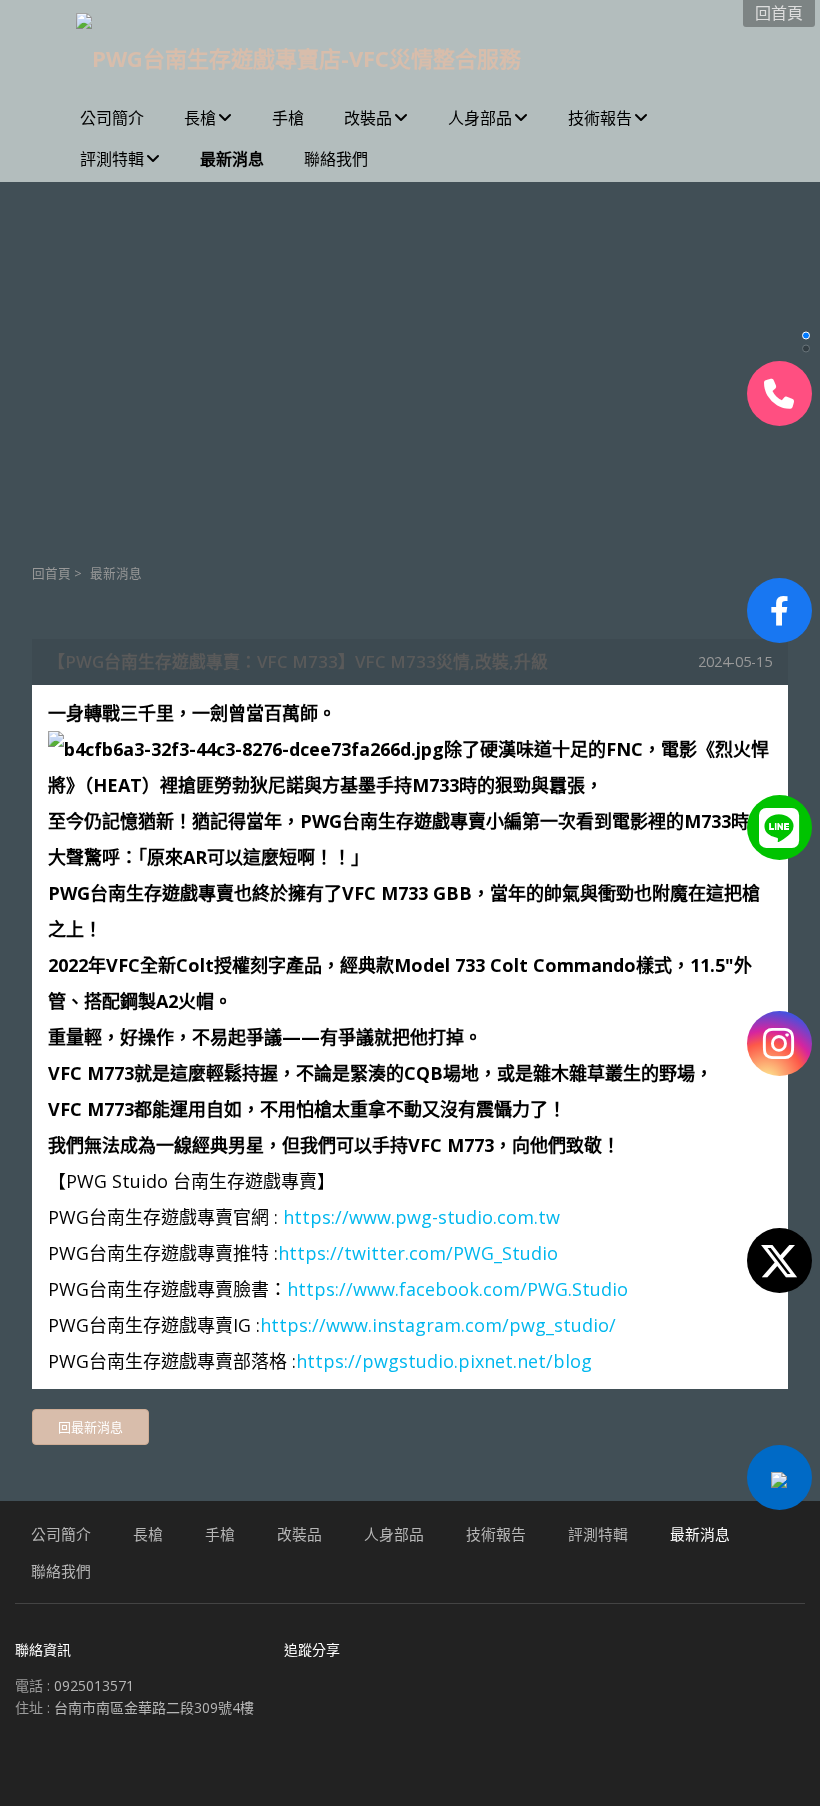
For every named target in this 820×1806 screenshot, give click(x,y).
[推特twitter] (779, 1260)
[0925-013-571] (779, 393)
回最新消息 (90, 1427)
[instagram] (779, 1043)
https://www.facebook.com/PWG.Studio (457, 1289)
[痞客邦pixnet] (779, 1477)
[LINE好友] (779, 827)
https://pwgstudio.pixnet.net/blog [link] (444, 1361)
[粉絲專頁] (779, 610)
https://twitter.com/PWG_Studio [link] (418, 1253)
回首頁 (51, 573)
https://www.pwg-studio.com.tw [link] (421, 1217)
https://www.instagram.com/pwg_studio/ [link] (438, 1325)
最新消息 (116, 573)
